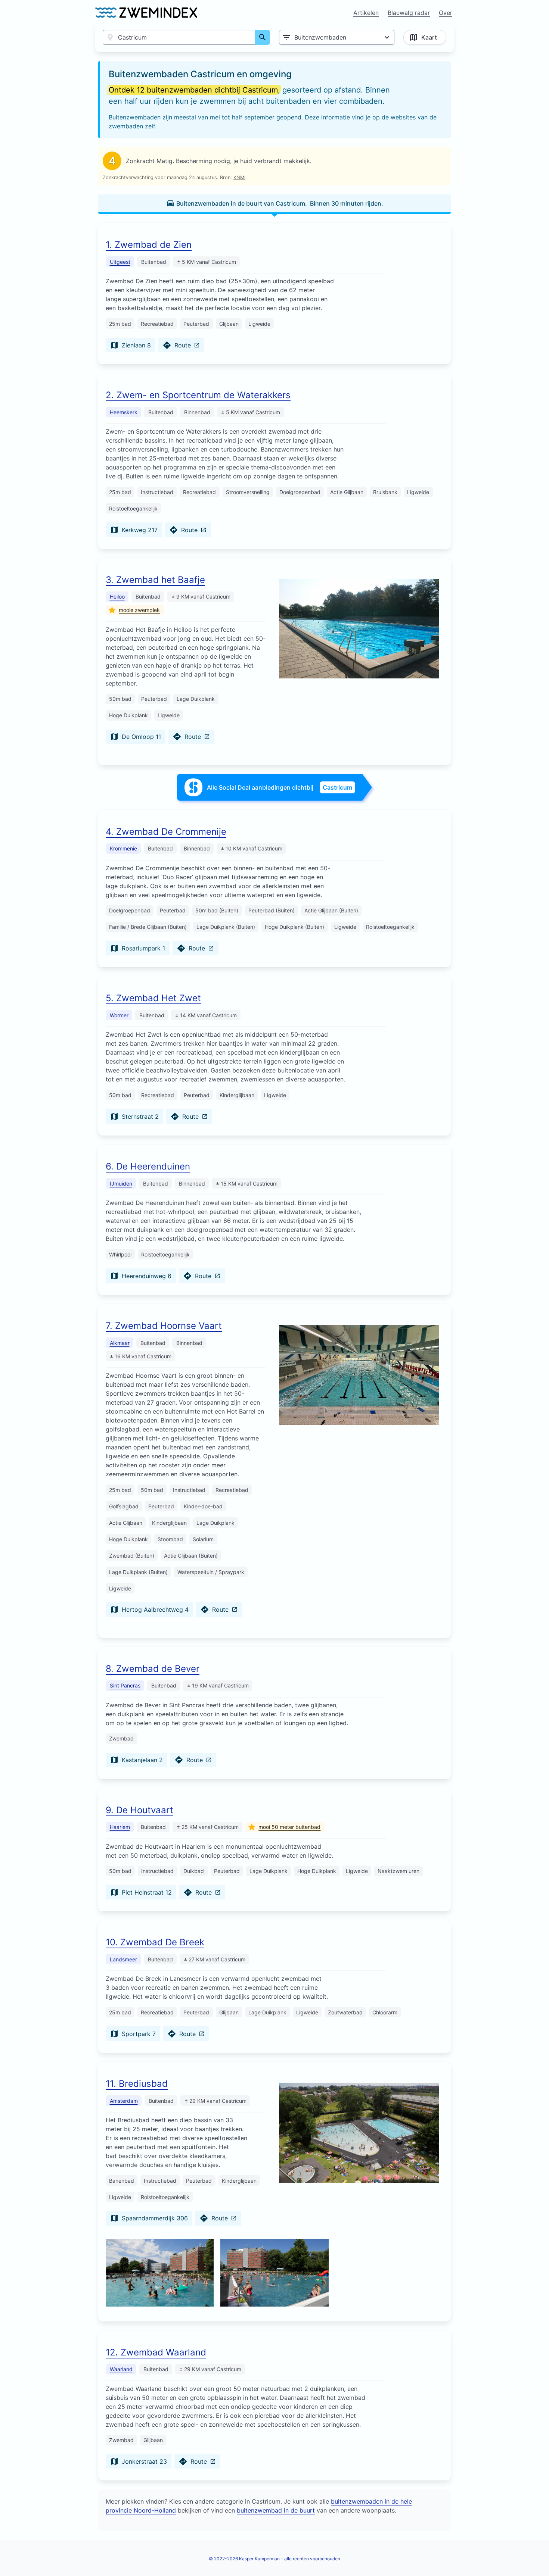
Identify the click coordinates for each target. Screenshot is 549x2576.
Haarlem (120, 1827)
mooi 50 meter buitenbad (289, 1827)
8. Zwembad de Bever (153, 1669)
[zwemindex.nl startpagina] (146, 13)
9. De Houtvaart (139, 1810)
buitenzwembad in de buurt (276, 2510)
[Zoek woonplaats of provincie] (263, 37)
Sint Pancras (125, 1685)
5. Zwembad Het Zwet (153, 998)
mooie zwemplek (139, 610)
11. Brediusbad (137, 2084)
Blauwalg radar (409, 13)
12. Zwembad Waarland (156, 2352)
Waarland (121, 2369)
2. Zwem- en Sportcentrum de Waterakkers (198, 395)
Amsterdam (124, 2101)
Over (446, 13)
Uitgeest (120, 262)
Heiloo (117, 597)
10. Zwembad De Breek (155, 1942)
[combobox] (179, 37)
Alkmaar (120, 1343)
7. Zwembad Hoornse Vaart (164, 1326)
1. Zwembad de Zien (149, 245)
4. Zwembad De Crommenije (166, 832)
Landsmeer (123, 1959)
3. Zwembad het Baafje (155, 580)
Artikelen (366, 13)
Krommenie (123, 848)
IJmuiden (121, 1184)
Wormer (119, 1015)
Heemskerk (124, 412)
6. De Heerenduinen (148, 1166)
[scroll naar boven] (535, 2555)
